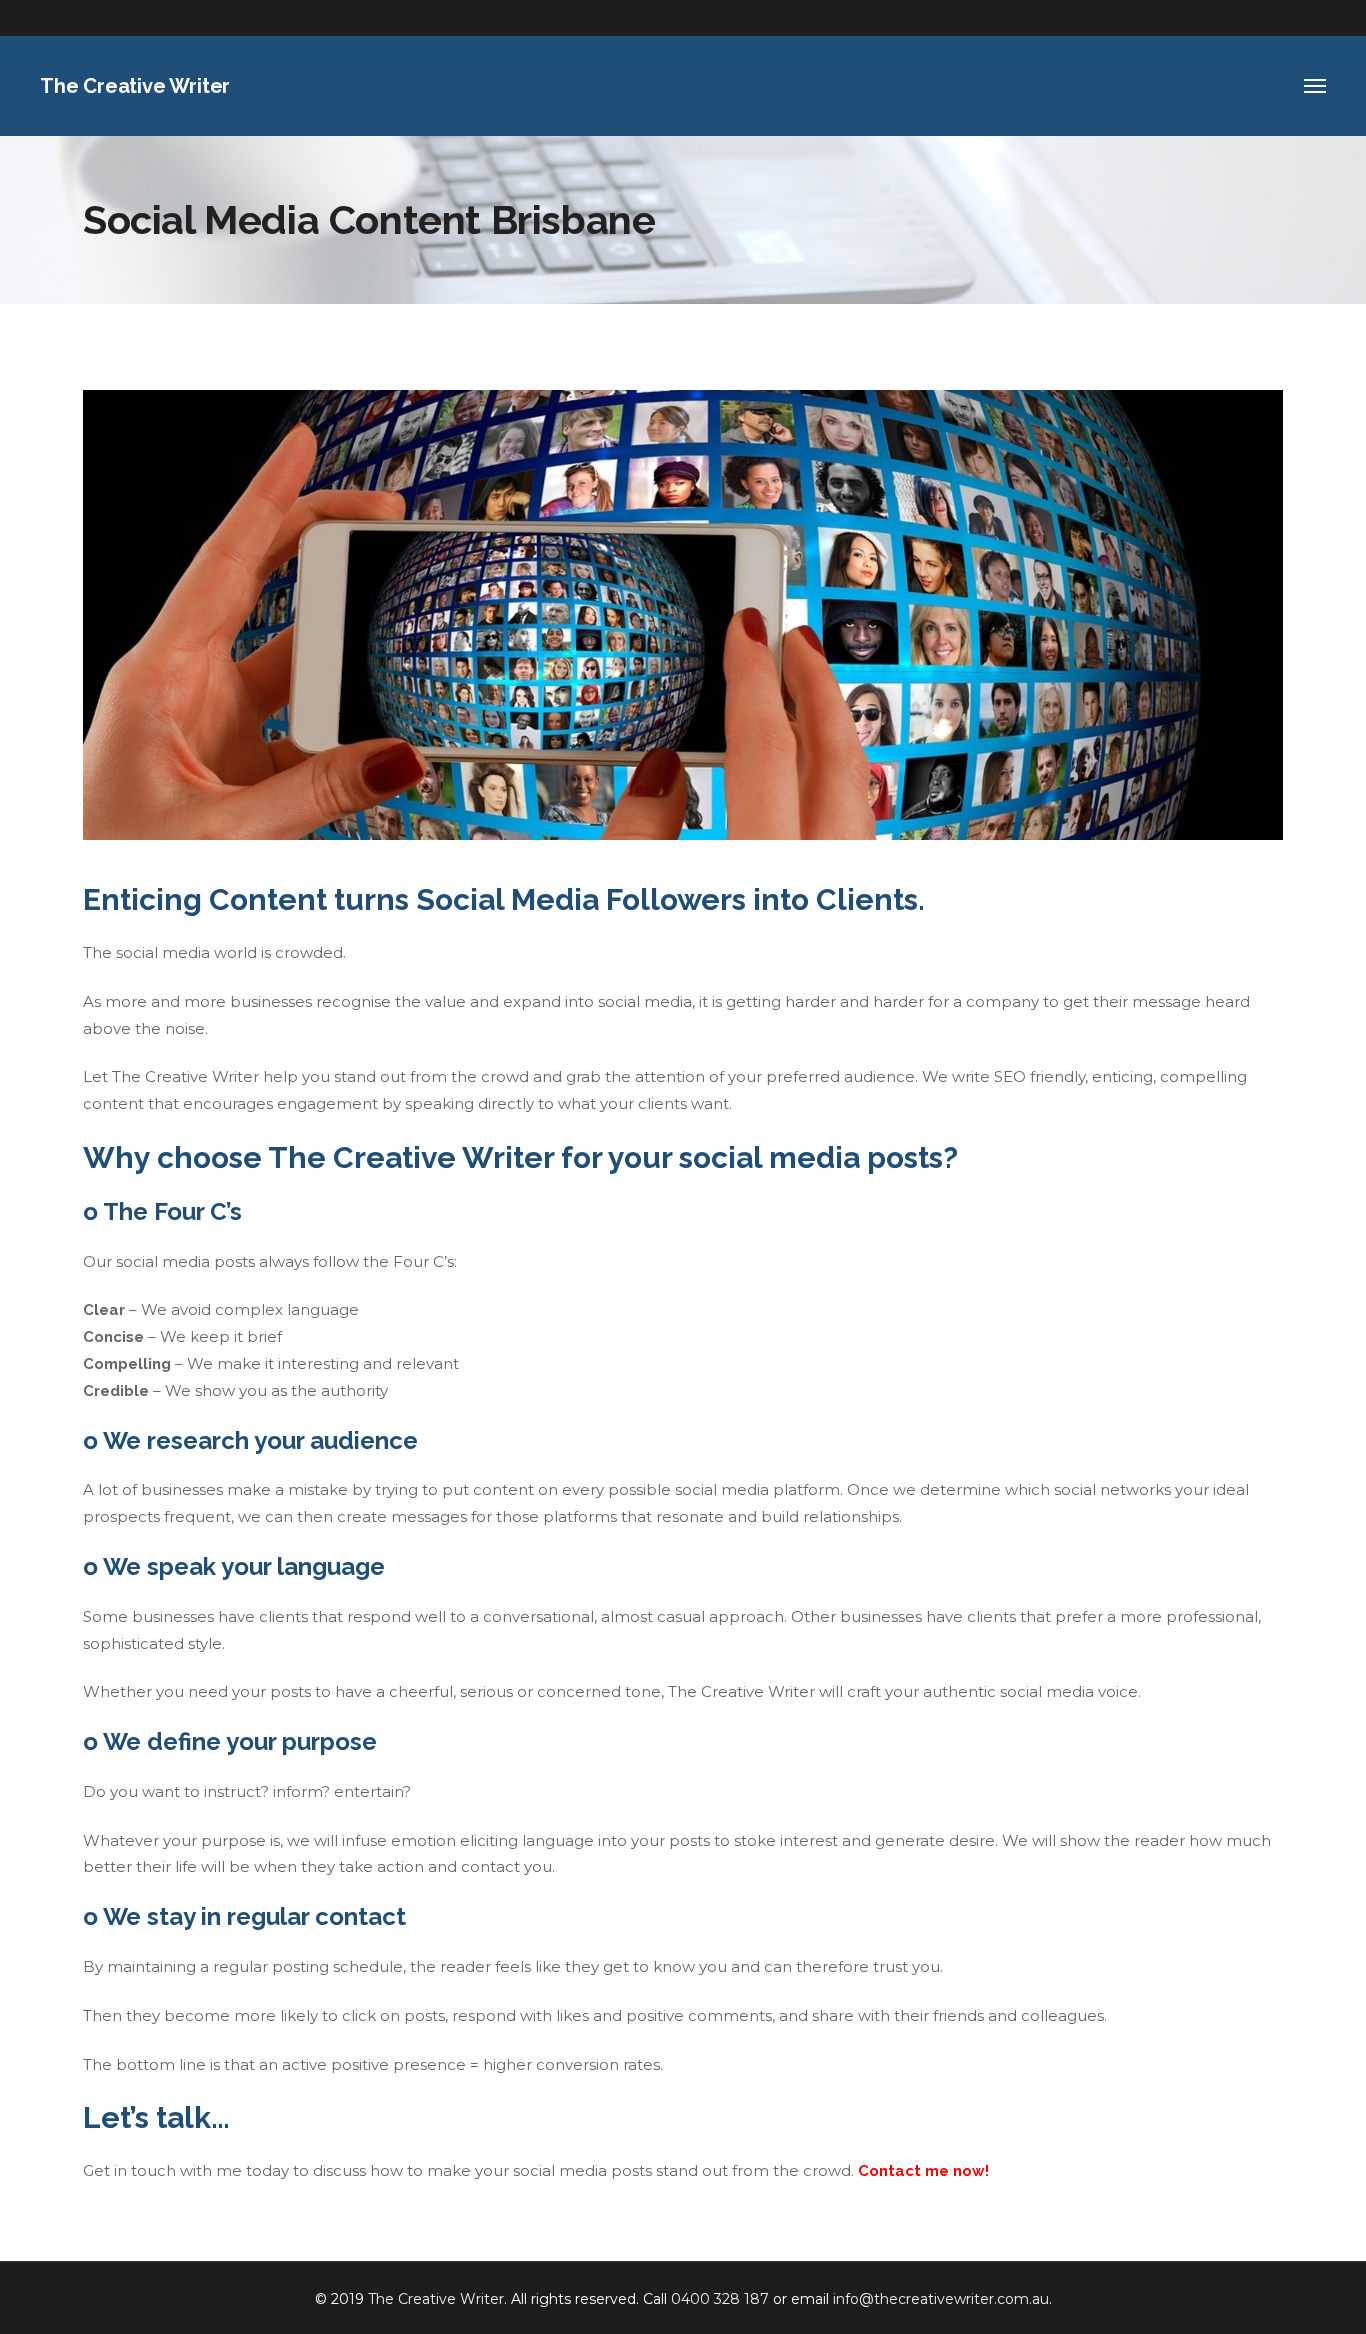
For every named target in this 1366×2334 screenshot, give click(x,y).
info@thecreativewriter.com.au (941, 2299)
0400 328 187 (720, 2299)
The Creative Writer (436, 2299)
